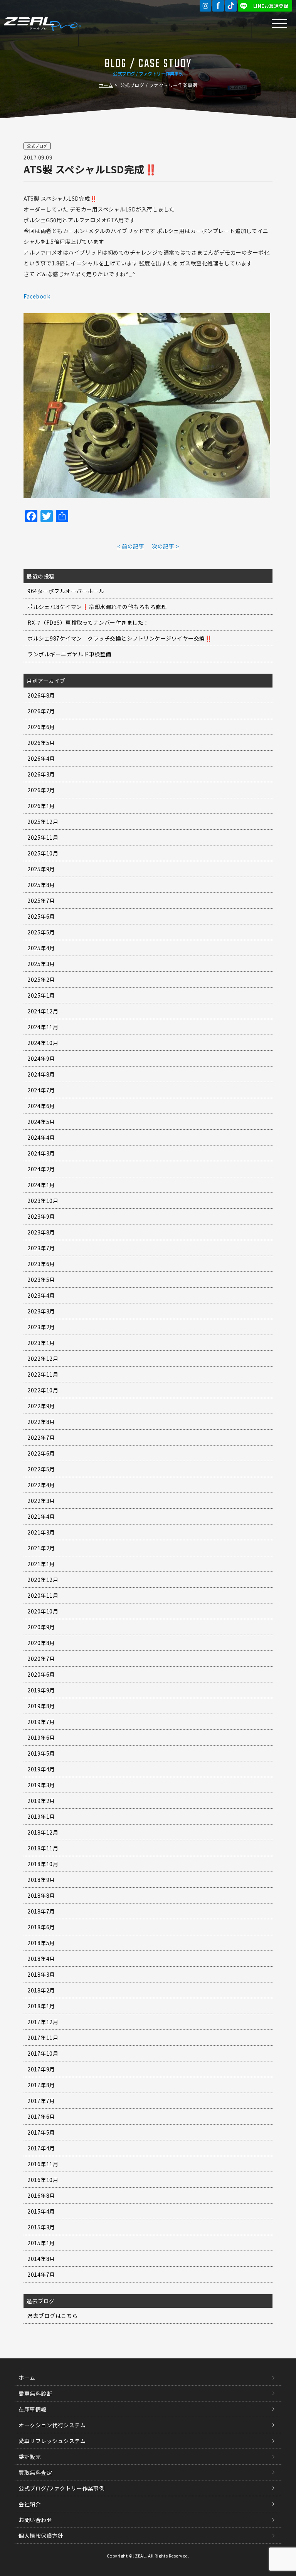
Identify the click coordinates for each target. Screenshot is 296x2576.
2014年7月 (41, 2274)
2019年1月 (41, 1816)
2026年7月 (41, 711)
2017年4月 (41, 2148)
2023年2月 (41, 1327)
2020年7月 (41, 1659)
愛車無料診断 (35, 2393)
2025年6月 (41, 916)
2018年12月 (43, 1832)
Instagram (205, 6)
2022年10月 (43, 1390)
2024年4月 (41, 1137)
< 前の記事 (131, 546)
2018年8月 (41, 1895)
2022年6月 (41, 1453)
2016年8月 (41, 2195)
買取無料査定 (35, 2472)
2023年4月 (41, 1295)
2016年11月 (43, 2164)
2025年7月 (41, 901)
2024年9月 (41, 1058)
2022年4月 (41, 1485)
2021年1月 (41, 1564)
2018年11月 (43, 1848)
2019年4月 (41, 1769)
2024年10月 (43, 1043)
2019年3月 (41, 1785)
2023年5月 (41, 1280)
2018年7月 (41, 1911)
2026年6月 (41, 727)
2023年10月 (43, 1201)
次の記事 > (165, 546)
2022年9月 (41, 1406)
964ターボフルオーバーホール (66, 591)
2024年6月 (41, 1106)
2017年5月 (41, 2132)
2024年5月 (41, 1122)
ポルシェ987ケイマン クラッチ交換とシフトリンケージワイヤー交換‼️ (119, 638)
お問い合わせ (35, 2520)
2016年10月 (43, 2180)
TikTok (231, 6)
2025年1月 (41, 995)
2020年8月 (41, 1643)
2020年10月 (43, 1611)
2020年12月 (43, 1580)
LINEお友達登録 (271, 6)
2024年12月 (43, 1011)
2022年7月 (41, 1437)
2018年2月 (41, 1990)
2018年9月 (41, 1880)
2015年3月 (41, 2227)
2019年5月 (41, 1753)
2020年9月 (41, 1627)
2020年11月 (43, 1595)
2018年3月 (41, 1974)
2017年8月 (41, 2085)
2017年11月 (43, 2038)
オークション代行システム (52, 2425)
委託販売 (30, 2457)
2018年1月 (41, 2006)
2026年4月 (41, 758)
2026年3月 (41, 774)
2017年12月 (43, 2022)
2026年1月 (41, 806)
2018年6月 (41, 1927)
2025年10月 (43, 853)
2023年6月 (41, 1264)
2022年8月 (41, 1422)
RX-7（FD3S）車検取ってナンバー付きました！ (88, 622)
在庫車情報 (33, 2409)
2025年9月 (41, 869)
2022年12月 (43, 1358)
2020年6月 (41, 1674)
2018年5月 (41, 1943)
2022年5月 (41, 1469)
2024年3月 (41, 1153)
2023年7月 (41, 1248)
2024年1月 (41, 1185)
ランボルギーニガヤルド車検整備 (69, 654)
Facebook (218, 6)
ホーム (106, 85)
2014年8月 (41, 2259)
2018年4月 (41, 1959)
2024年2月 (41, 1169)
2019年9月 (41, 1690)
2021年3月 (41, 1532)
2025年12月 (43, 822)
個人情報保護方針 (41, 2536)
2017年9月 (41, 2069)
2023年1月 (41, 1343)
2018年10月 (43, 1864)
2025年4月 (41, 948)
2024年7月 (41, 1090)
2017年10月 (43, 2053)
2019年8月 (41, 1706)
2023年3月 (41, 1311)
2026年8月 (41, 695)
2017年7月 (41, 2101)
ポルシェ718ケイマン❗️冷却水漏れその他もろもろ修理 (97, 607)
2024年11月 (43, 1027)
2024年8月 (41, 1074)
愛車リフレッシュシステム (52, 2441)
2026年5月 (41, 743)
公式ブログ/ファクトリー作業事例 (61, 2488)
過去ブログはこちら (53, 2316)
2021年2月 (41, 1548)
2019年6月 (41, 1737)
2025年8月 (41, 885)
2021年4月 (41, 1516)
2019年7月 (41, 1722)
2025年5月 (41, 932)
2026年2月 (41, 790)
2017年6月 (41, 2116)
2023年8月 (41, 1232)
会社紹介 (30, 2504)
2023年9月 (41, 1216)
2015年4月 (41, 2211)
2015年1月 (41, 2243)
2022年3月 (41, 1501)
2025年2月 (41, 979)
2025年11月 (43, 837)
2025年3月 (41, 964)
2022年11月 (43, 1374)
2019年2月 (41, 1801)
